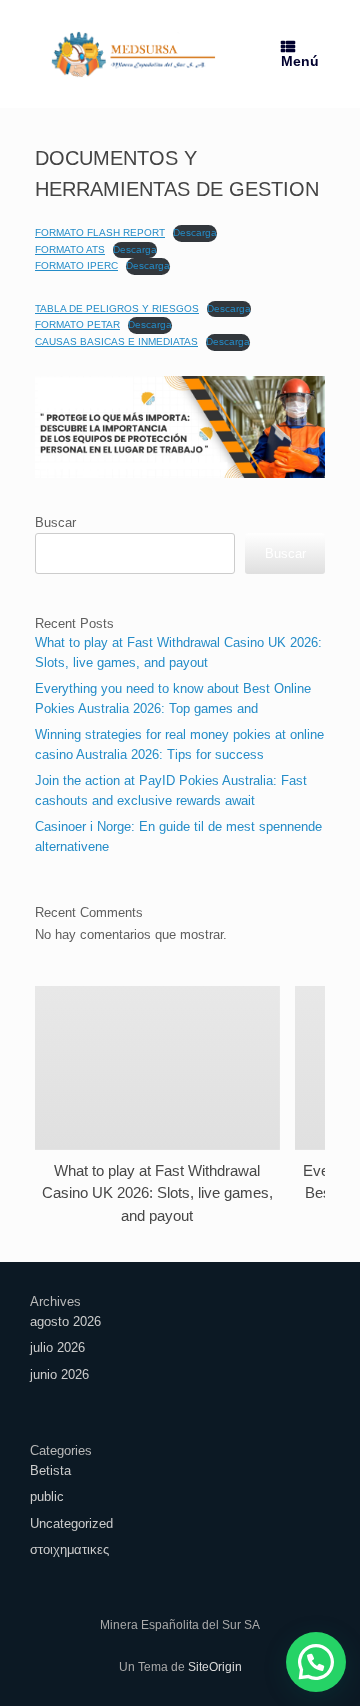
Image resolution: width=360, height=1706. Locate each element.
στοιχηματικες (69, 1549)
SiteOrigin (215, 1667)
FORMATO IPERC (76, 265)
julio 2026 (57, 1347)
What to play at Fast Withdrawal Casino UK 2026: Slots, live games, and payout (157, 1193)
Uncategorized (71, 1523)
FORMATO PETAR (77, 324)
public (47, 1496)
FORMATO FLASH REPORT (100, 232)
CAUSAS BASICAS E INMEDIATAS (116, 341)
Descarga (195, 232)
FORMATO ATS (70, 249)
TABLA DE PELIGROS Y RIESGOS (117, 308)
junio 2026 (59, 1374)
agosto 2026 (65, 1321)
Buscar (55, 522)
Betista (50, 1470)
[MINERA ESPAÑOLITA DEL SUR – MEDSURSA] (133, 54)
